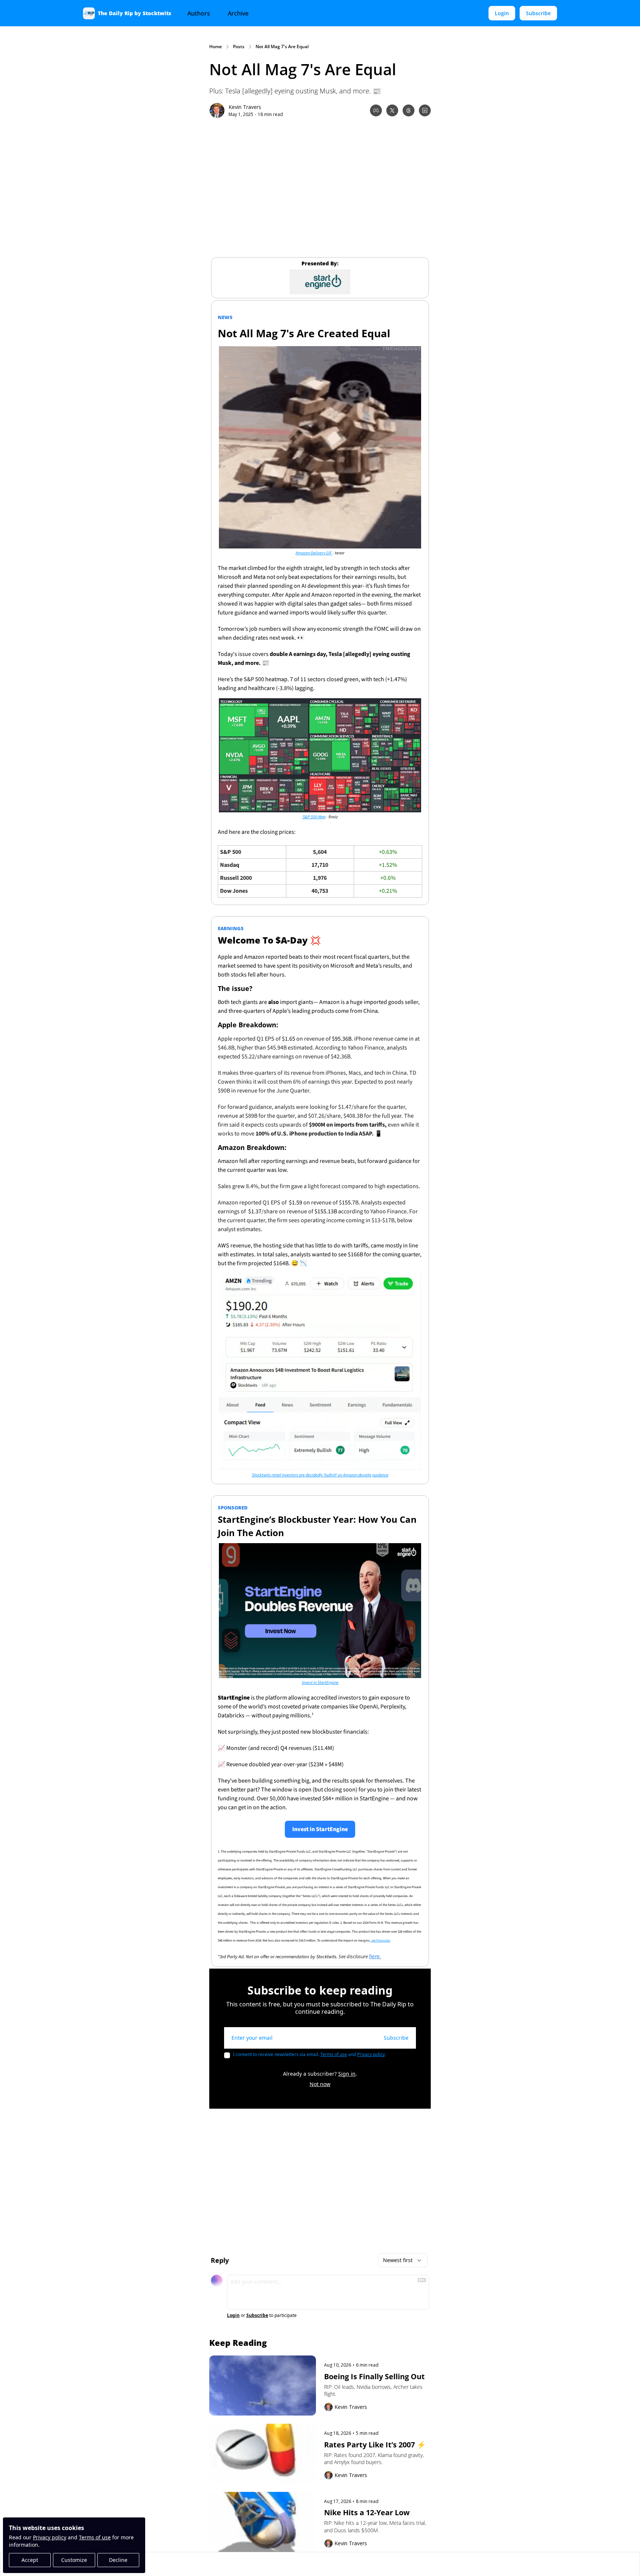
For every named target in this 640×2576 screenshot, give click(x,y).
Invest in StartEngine (320, 1683)
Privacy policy (50, 2537)
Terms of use (95, 2537)
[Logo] (89, 13)
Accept (30, 2560)
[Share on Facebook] (376, 110)
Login (233, 2315)
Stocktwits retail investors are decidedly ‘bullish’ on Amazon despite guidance (320, 1475)
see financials (381, 1941)
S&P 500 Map (314, 817)
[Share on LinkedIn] (425, 110)
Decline (118, 2560)
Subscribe (396, 2038)
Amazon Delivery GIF (314, 553)
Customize (74, 2560)
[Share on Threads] (409, 110)
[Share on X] (392, 110)
